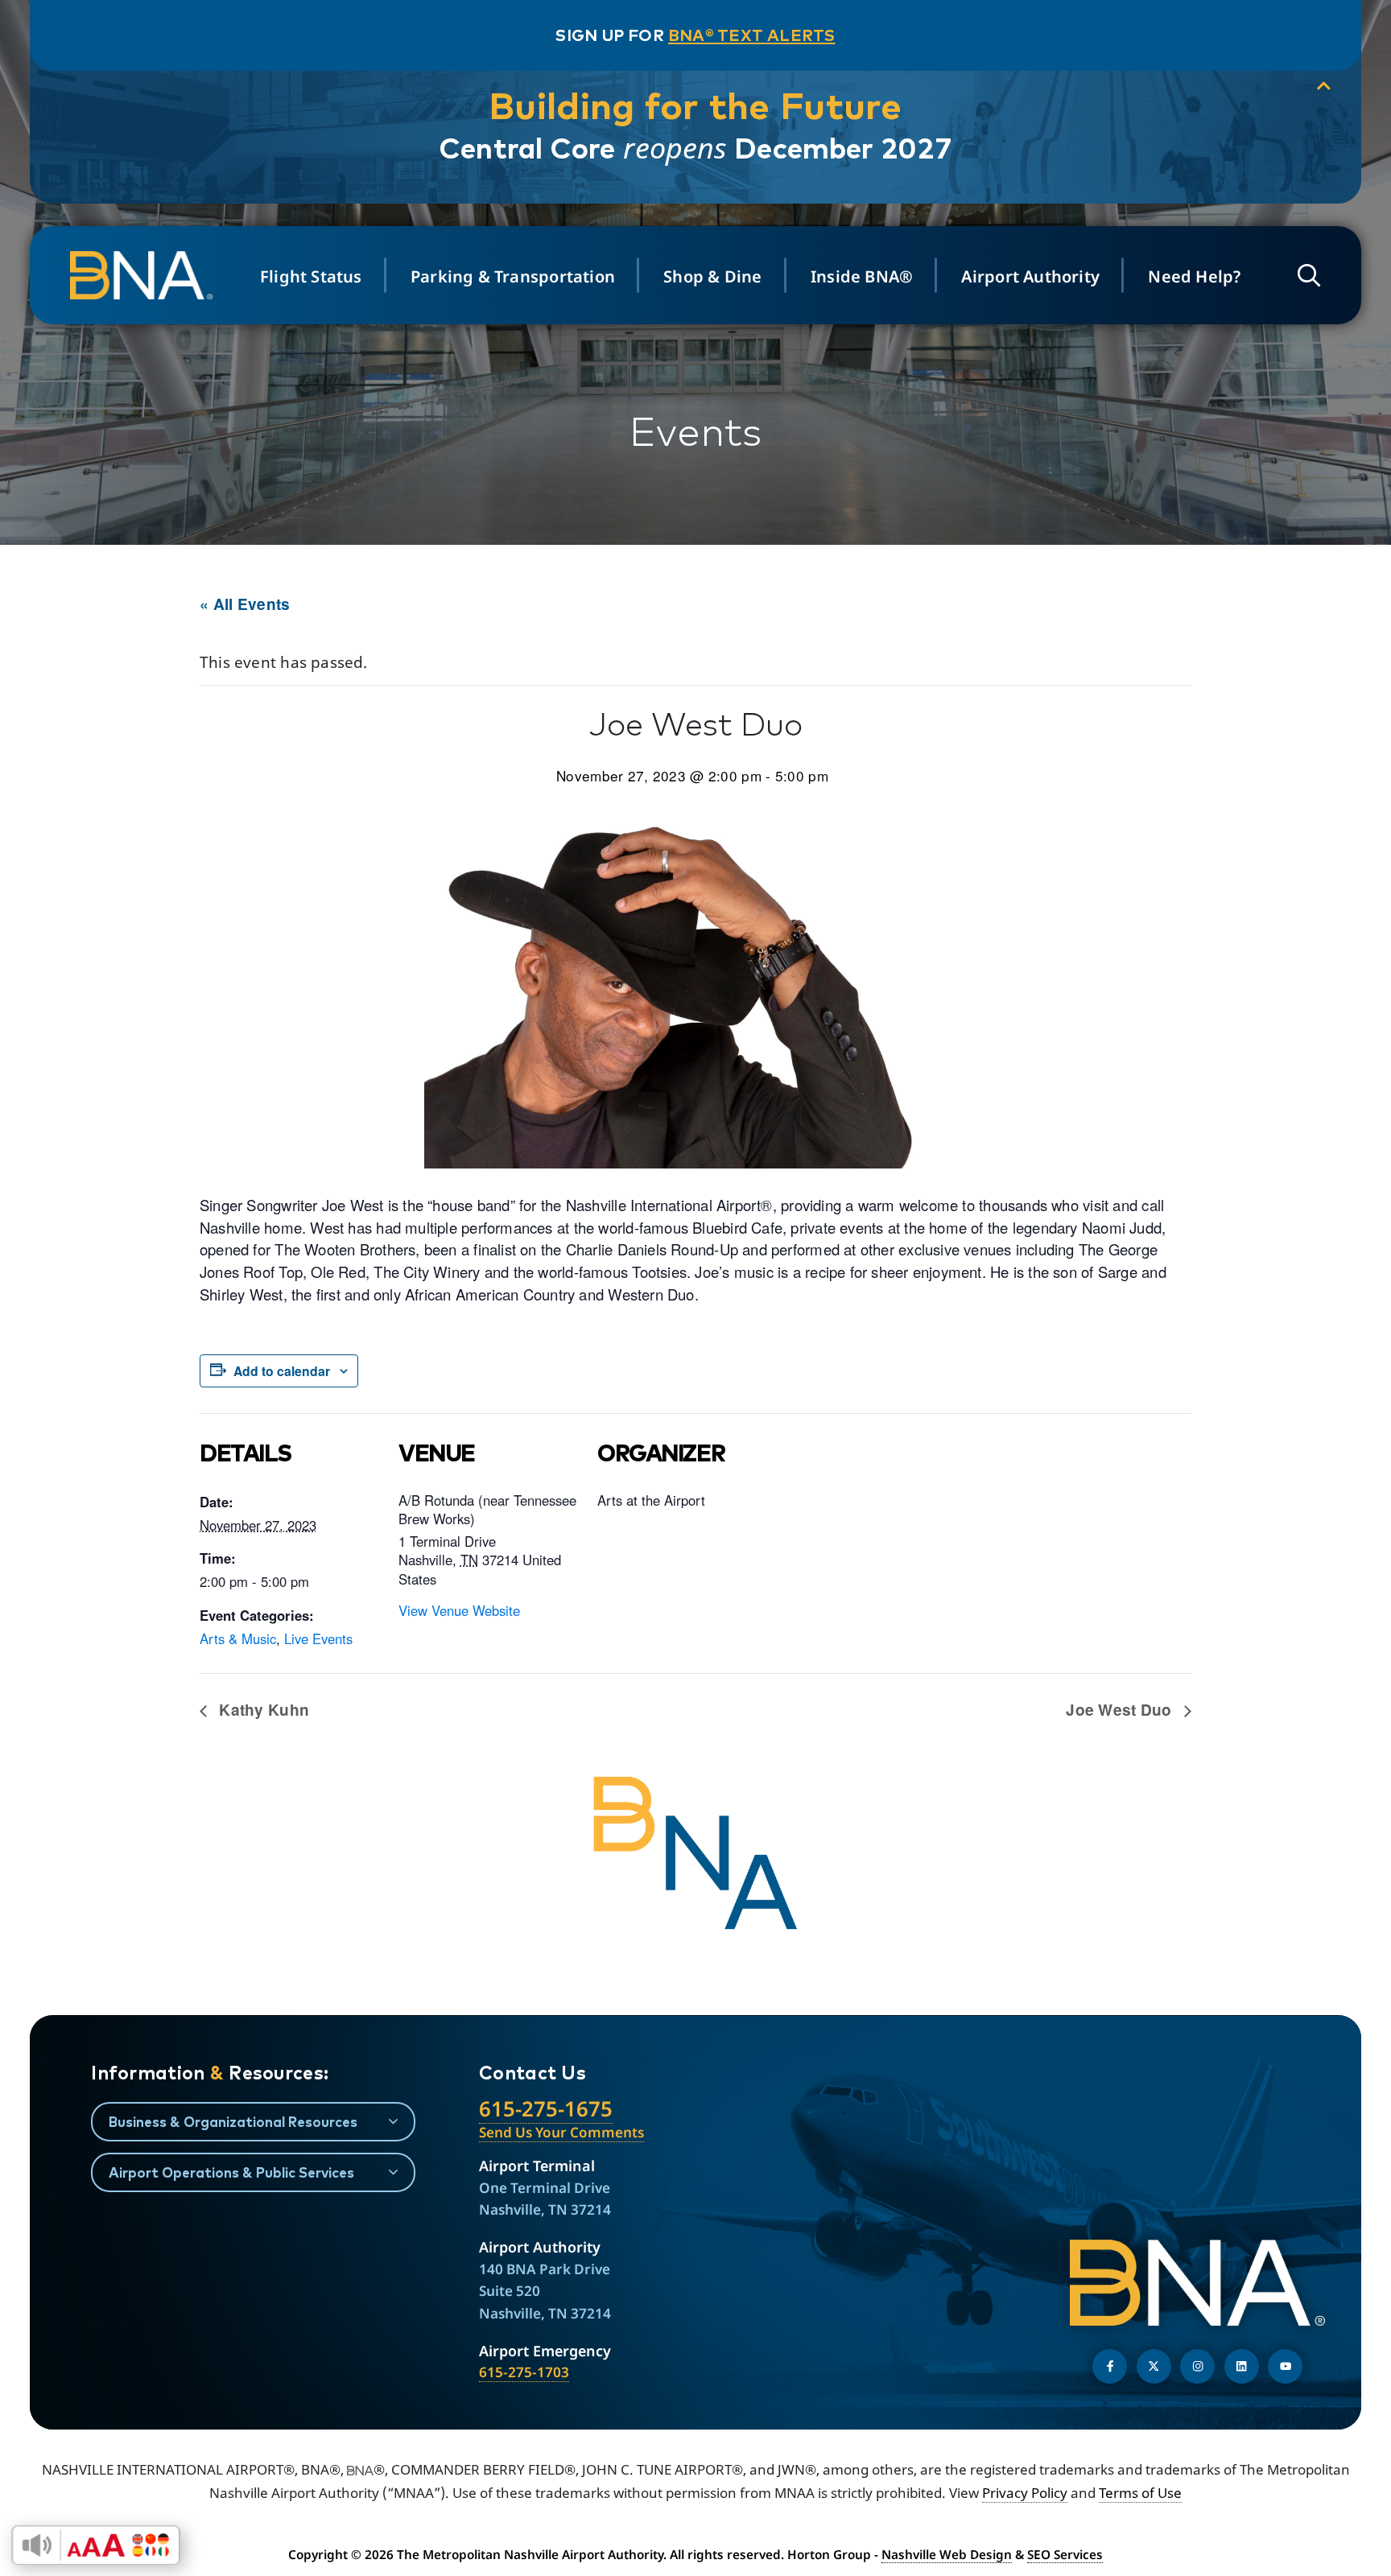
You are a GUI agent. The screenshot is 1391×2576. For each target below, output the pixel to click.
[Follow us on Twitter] (1154, 2366)
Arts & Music (238, 1638)
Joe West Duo (1121, 1710)
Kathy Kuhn (262, 1710)
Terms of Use (1140, 2493)
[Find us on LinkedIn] (1242, 2366)
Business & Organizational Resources (233, 2122)
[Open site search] (1309, 276)
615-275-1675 (546, 2108)
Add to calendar (282, 1371)
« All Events (245, 604)
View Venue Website (459, 1610)
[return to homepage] (144, 275)
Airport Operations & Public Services (231, 2172)
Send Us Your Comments (561, 2132)
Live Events (318, 1638)
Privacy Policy (1025, 2493)
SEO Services (1065, 2554)
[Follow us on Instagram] (1197, 2366)
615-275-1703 (524, 2372)
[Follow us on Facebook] (1110, 2366)
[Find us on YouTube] (1285, 2366)
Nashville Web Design (947, 2554)
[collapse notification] (1324, 87)
